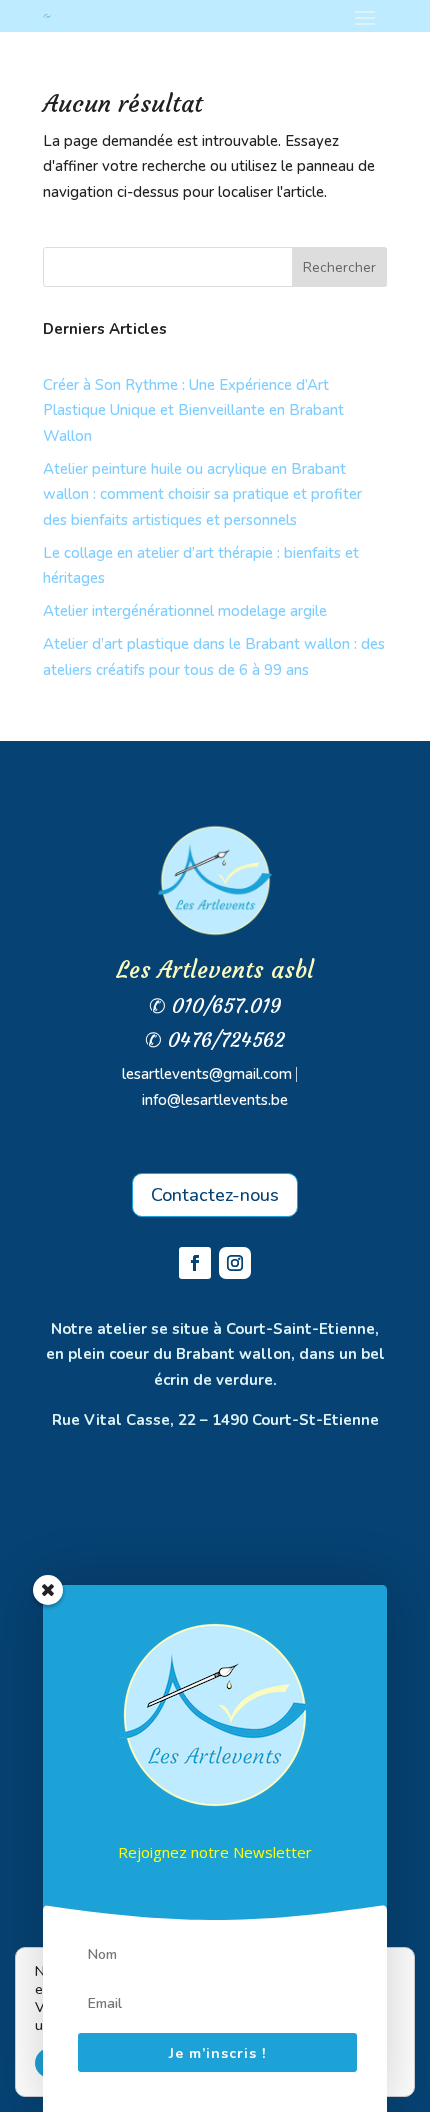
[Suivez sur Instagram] (235, 1263)
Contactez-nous (215, 1195)
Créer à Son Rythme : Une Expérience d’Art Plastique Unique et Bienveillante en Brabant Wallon (193, 410)
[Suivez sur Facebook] (195, 1263)
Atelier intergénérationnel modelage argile (185, 611)
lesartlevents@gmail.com (207, 1074)
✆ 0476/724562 (215, 1039)
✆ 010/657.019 (215, 1005)
